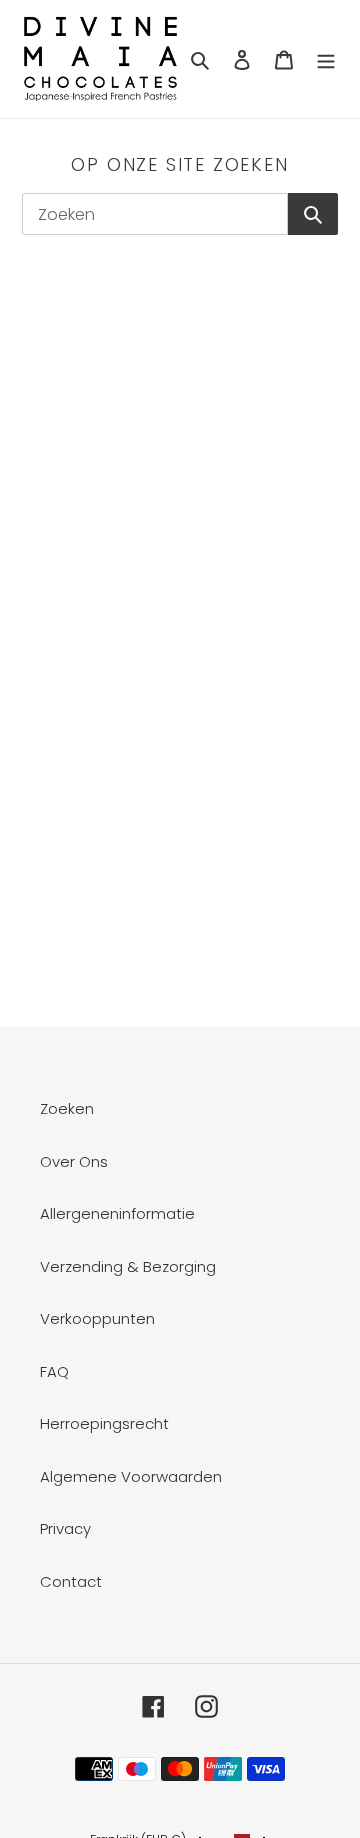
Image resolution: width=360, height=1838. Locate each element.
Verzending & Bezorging (128, 1266)
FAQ (54, 1371)
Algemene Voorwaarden (131, 1476)
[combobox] (155, 214)
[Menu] (326, 59)
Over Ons (74, 1161)
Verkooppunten (97, 1318)
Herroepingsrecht (104, 1423)
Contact (71, 1581)
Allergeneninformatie (117, 1213)
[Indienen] (313, 214)
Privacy (65, 1528)
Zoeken (67, 1108)
